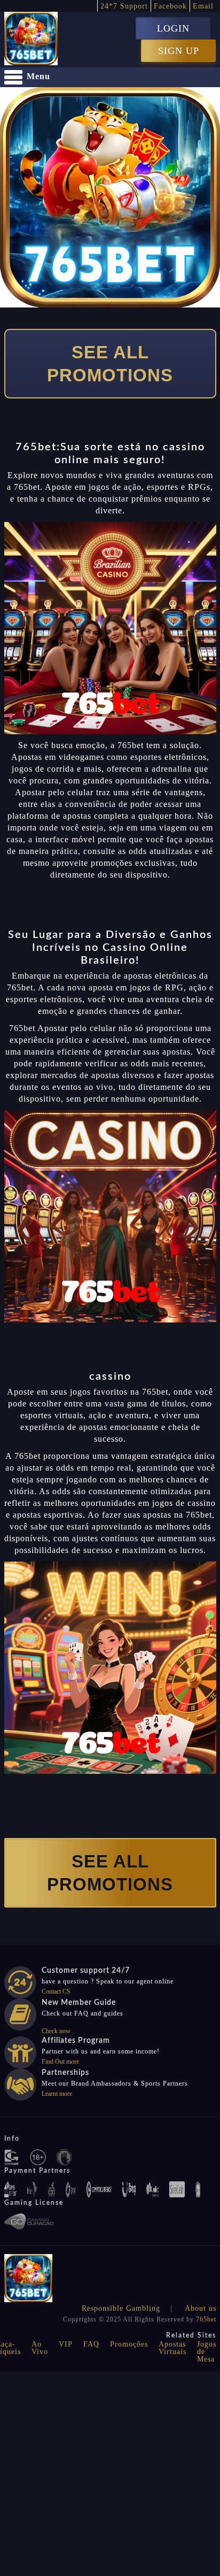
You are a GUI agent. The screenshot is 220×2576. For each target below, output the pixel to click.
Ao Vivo (40, 2348)
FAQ (91, 2344)
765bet (206, 2319)
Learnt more (57, 2094)
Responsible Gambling (121, 2308)
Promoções (129, 2344)
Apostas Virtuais (172, 2348)
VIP (66, 2344)
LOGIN (173, 28)
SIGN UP (179, 51)
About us (201, 2308)
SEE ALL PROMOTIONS (110, 364)
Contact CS (56, 1991)
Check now (56, 2031)
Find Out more (60, 2062)
